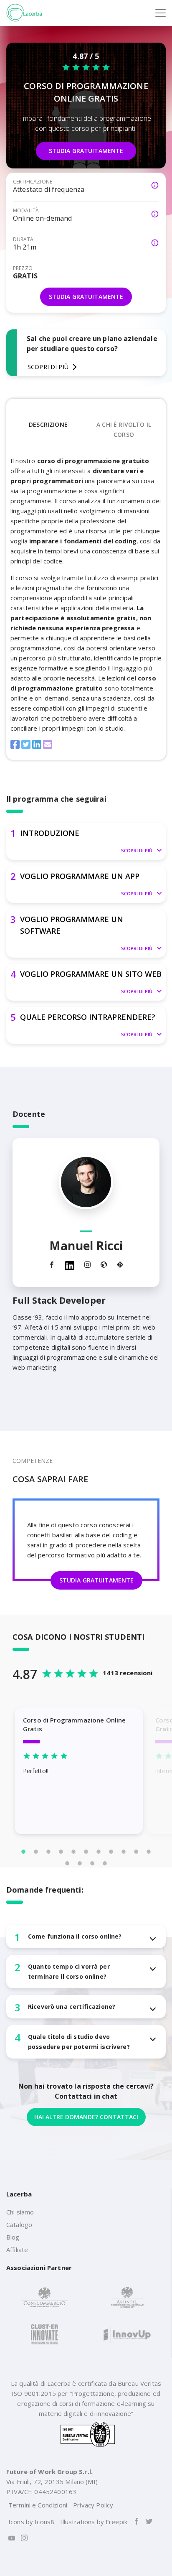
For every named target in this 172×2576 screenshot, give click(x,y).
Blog (13, 2237)
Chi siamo (20, 2212)
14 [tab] (92, 1863)
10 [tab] (136, 1852)
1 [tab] (23, 1852)
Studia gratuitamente (86, 151)
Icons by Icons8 (31, 2522)
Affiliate (17, 2250)
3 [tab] (48, 1852)
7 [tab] (99, 1852)
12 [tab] (67, 1863)
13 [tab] (80, 1863)
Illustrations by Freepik (94, 2522)
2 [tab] (36, 1852)
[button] (86, 841)
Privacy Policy (93, 2505)
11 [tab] (149, 1852)
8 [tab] (111, 1852)
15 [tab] (105, 1863)
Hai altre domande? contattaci (86, 2117)
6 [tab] (86, 1852)
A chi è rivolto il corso (124, 429)
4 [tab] (61, 1852)
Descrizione (48, 424)
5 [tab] (73, 1852)
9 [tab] (124, 1852)
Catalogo (19, 2224)
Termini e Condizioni (38, 2505)
